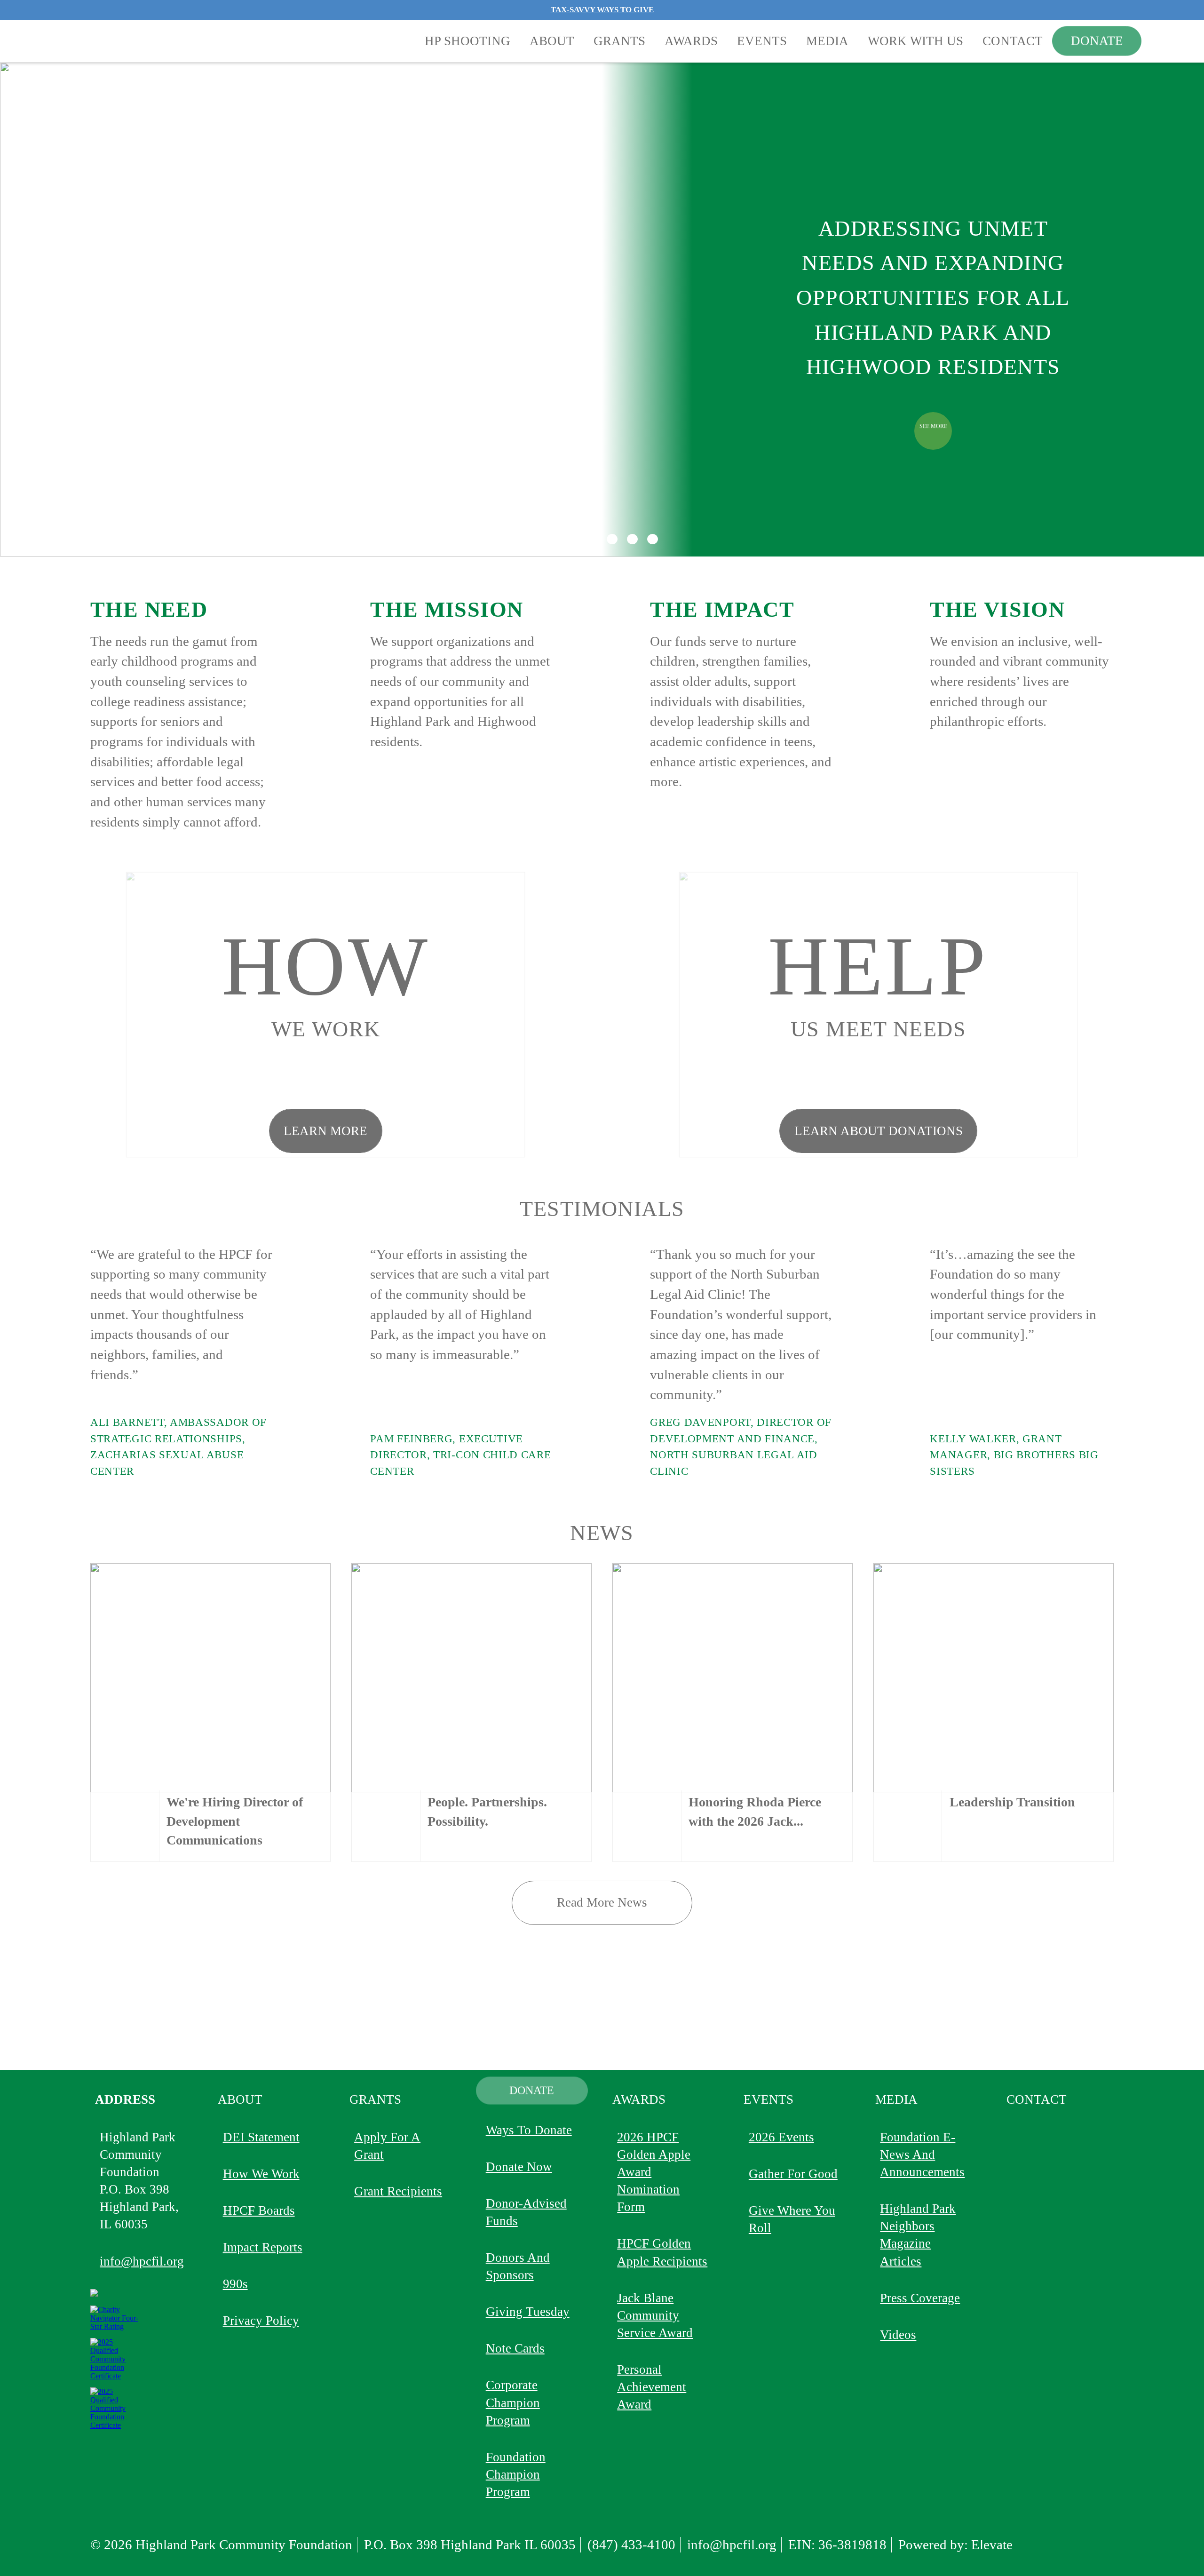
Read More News (602, 1902)
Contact (1013, 41)
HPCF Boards (259, 2210)
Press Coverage (920, 2298)
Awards (691, 41)
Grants (619, 41)
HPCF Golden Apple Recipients (662, 2252)
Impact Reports (263, 2247)
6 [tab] (652, 539)
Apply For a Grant (387, 2146)
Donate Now (519, 2167)
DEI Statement (261, 2137)
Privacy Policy (261, 2321)
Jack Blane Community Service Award (655, 2315)
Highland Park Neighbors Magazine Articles (918, 2235)
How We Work (261, 2174)
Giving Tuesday (528, 2312)
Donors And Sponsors (518, 2266)
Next (1157, 310)
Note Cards (515, 2348)
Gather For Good (793, 2174)
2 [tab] (571, 539)
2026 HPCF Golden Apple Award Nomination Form (654, 2172)
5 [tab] (632, 539)
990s (235, 2284)
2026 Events (781, 2137)
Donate (532, 2091)
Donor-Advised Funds (526, 2212)
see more (933, 425)
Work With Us (915, 41)
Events (762, 41)
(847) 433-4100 (631, 2544)
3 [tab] (592, 539)
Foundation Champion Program (516, 2474)
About (552, 41)
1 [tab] (551, 539)
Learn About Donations (879, 1131)
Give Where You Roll (792, 2219)
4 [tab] (612, 539)
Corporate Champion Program (513, 2402)
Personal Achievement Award (652, 2387)
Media (827, 41)
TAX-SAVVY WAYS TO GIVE (602, 10)
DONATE (1097, 41)
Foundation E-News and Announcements (922, 2155)
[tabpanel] (361, 310)
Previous (29, 310)
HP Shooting (467, 41)
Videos (898, 2335)
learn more (325, 1131)
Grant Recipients (398, 2191)
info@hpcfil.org (142, 2261)
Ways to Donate (529, 2130)
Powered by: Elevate (955, 2544)
